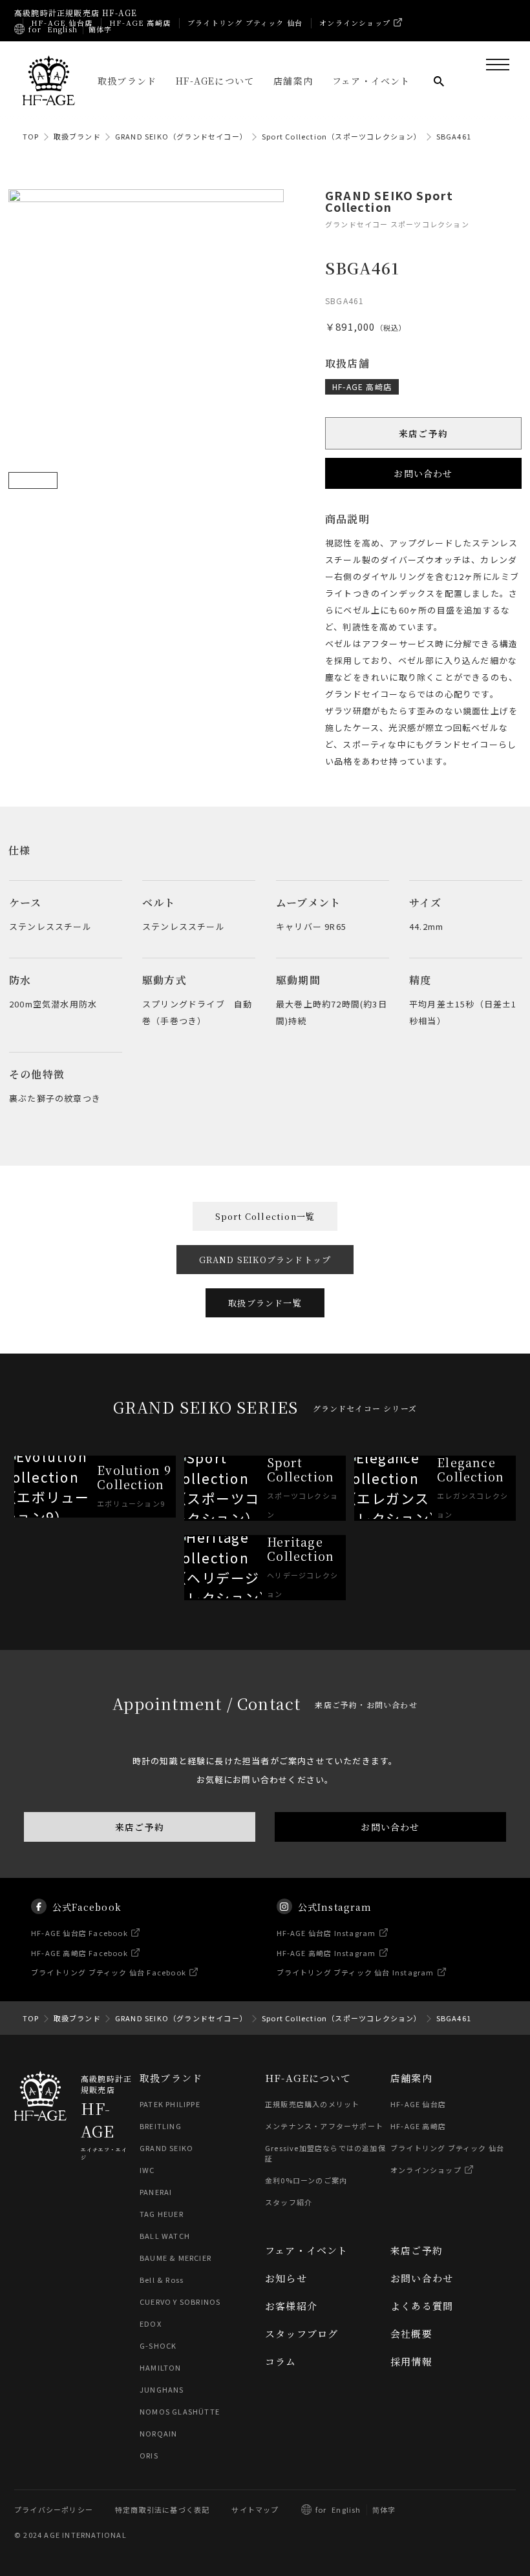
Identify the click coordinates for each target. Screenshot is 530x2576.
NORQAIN (158, 2433)
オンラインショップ (355, 23)
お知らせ (286, 2278)
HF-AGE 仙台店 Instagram (326, 1933)
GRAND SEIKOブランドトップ (265, 1260)
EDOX (151, 2324)
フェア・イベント (371, 81)
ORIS (149, 2455)
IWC (147, 2170)
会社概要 (411, 2334)
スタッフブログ (302, 2334)
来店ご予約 (423, 434)
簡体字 (101, 29)
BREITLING (161, 2126)
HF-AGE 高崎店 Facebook (79, 1953)
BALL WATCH (165, 2236)
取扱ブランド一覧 (265, 1303)
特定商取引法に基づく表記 (162, 2509)
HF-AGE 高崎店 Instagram (326, 1953)
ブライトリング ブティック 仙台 (245, 23)
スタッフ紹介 (289, 2202)
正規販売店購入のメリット (312, 2104)
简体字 (384, 2509)
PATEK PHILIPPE (170, 2104)
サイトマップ (255, 2509)
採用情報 (411, 2361)
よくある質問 (422, 2306)
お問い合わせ (423, 474)
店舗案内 (293, 81)
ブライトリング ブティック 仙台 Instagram (355, 1973)
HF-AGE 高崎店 (140, 23)
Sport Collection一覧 (265, 1216)
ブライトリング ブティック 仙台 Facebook (109, 1973)
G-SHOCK (158, 2345)
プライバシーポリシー (54, 2509)
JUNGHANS (162, 2389)
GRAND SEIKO (166, 2148)
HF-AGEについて (215, 81)
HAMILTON (161, 2367)
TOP (31, 136)
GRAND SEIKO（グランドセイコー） (181, 136)
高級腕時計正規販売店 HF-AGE (76, 13)
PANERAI (156, 2192)
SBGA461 (454, 136)
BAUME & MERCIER (175, 2258)
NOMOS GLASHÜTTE (180, 2411)
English (62, 29)
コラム (281, 2361)
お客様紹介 (291, 2306)
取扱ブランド (127, 81)
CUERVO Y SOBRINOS (180, 2302)
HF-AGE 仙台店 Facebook (79, 1933)
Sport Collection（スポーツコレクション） (342, 136)
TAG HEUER (162, 2214)
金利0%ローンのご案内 (306, 2180)
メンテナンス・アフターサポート (324, 2126)
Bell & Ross (162, 2280)
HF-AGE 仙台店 (62, 23)
